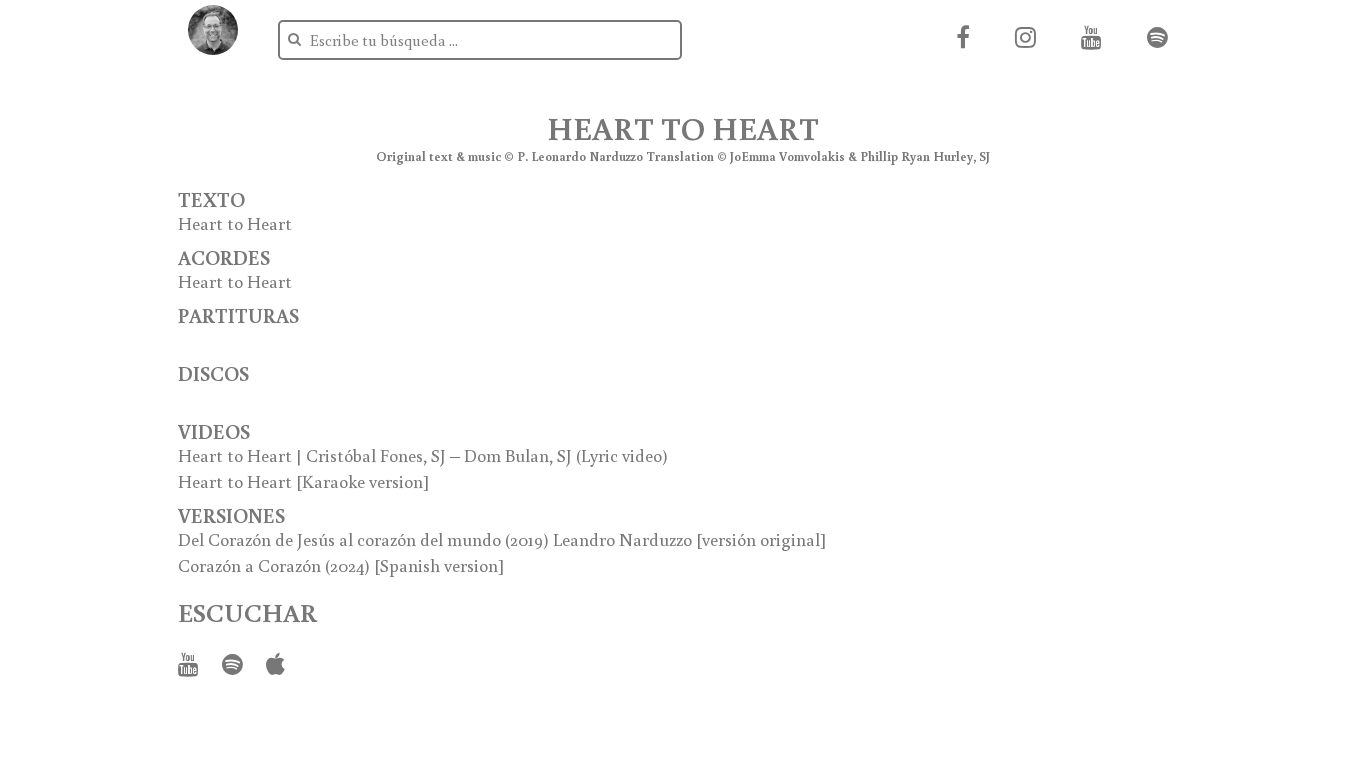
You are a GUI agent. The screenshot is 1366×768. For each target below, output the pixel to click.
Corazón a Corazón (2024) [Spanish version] (341, 565)
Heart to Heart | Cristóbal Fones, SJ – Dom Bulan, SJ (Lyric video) (423, 455)
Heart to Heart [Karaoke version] (304, 481)
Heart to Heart (235, 223)
